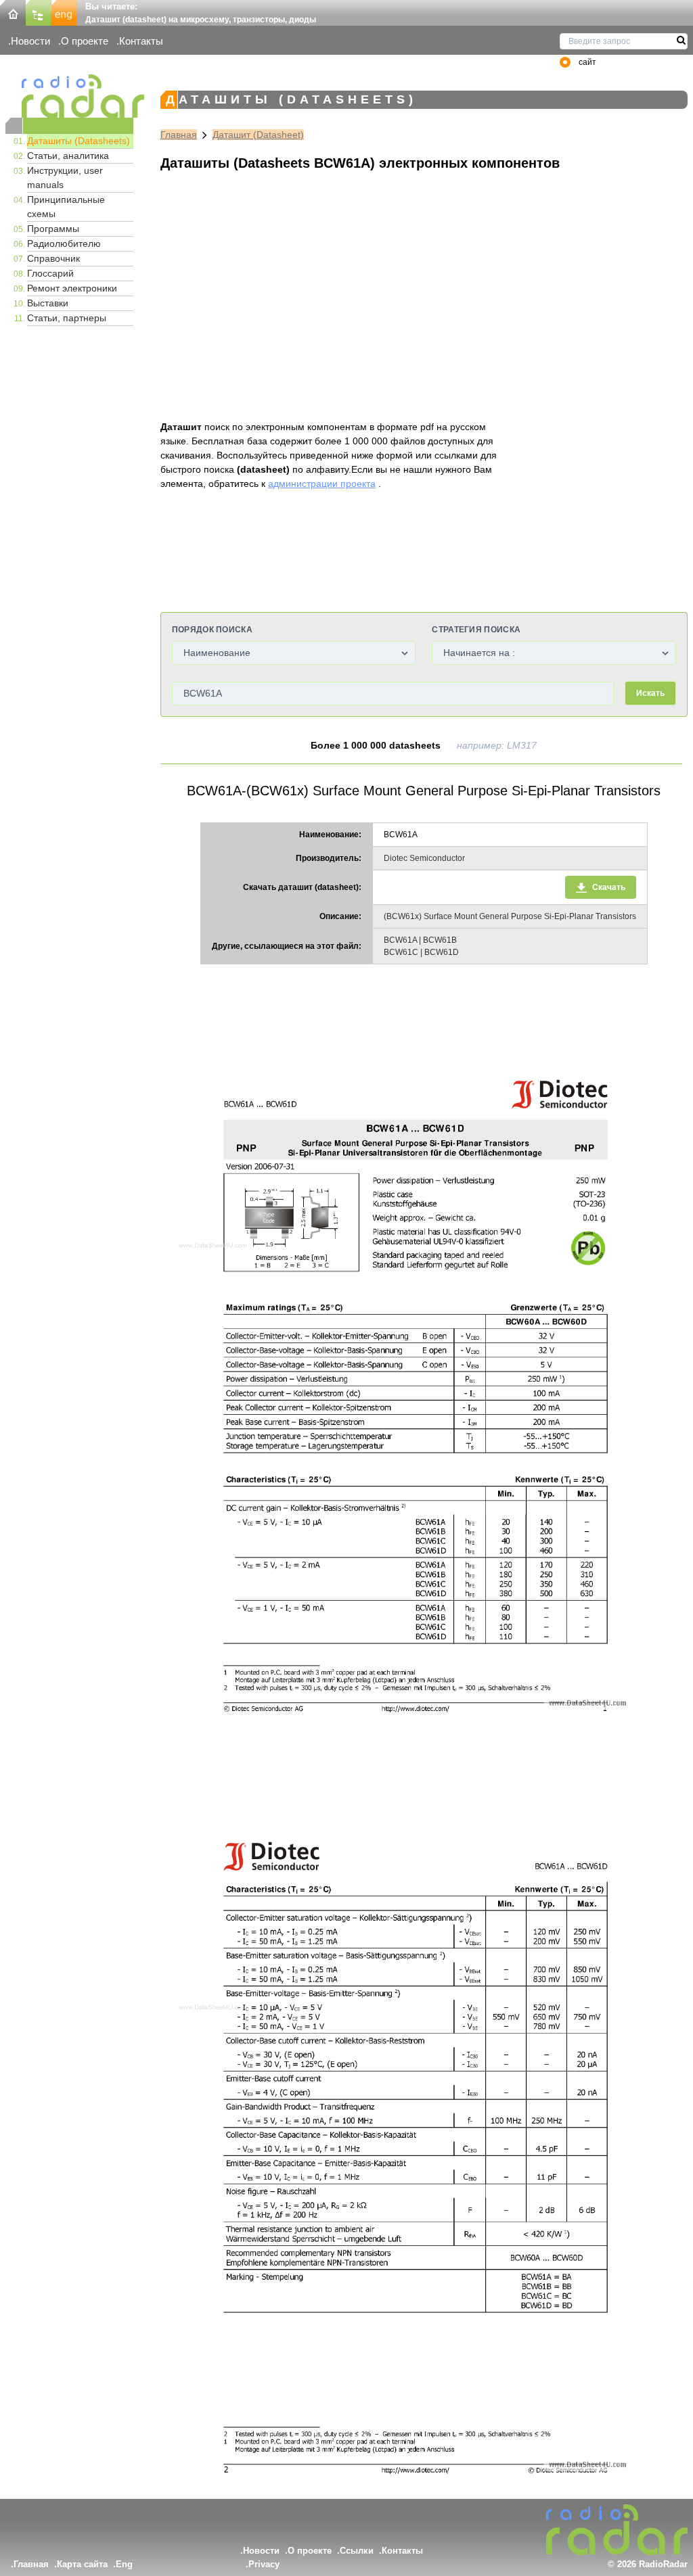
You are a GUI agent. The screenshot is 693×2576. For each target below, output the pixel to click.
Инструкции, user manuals (65, 178)
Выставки (48, 303)
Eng (124, 2564)
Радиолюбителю (64, 243)
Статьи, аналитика (68, 156)
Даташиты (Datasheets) (79, 141)
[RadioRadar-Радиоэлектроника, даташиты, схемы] (13, 12)
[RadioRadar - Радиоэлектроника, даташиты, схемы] (69, 96)
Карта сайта (82, 2564)
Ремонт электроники (72, 288)
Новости (30, 41)
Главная (179, 135)
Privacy (264, 2564)
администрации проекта (322, 484)
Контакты (141, 41)
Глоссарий (50, 273)
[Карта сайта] (39, 12)
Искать (650, 693)
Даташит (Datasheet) (258, 135)
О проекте (85, 41)
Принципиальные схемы (66, 207)
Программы (53, 229)
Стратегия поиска (476, 630)
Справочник (53, 258)
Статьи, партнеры (67, 318)
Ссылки (357, 2551)
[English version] (64, 12)
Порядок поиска (212, 630)
